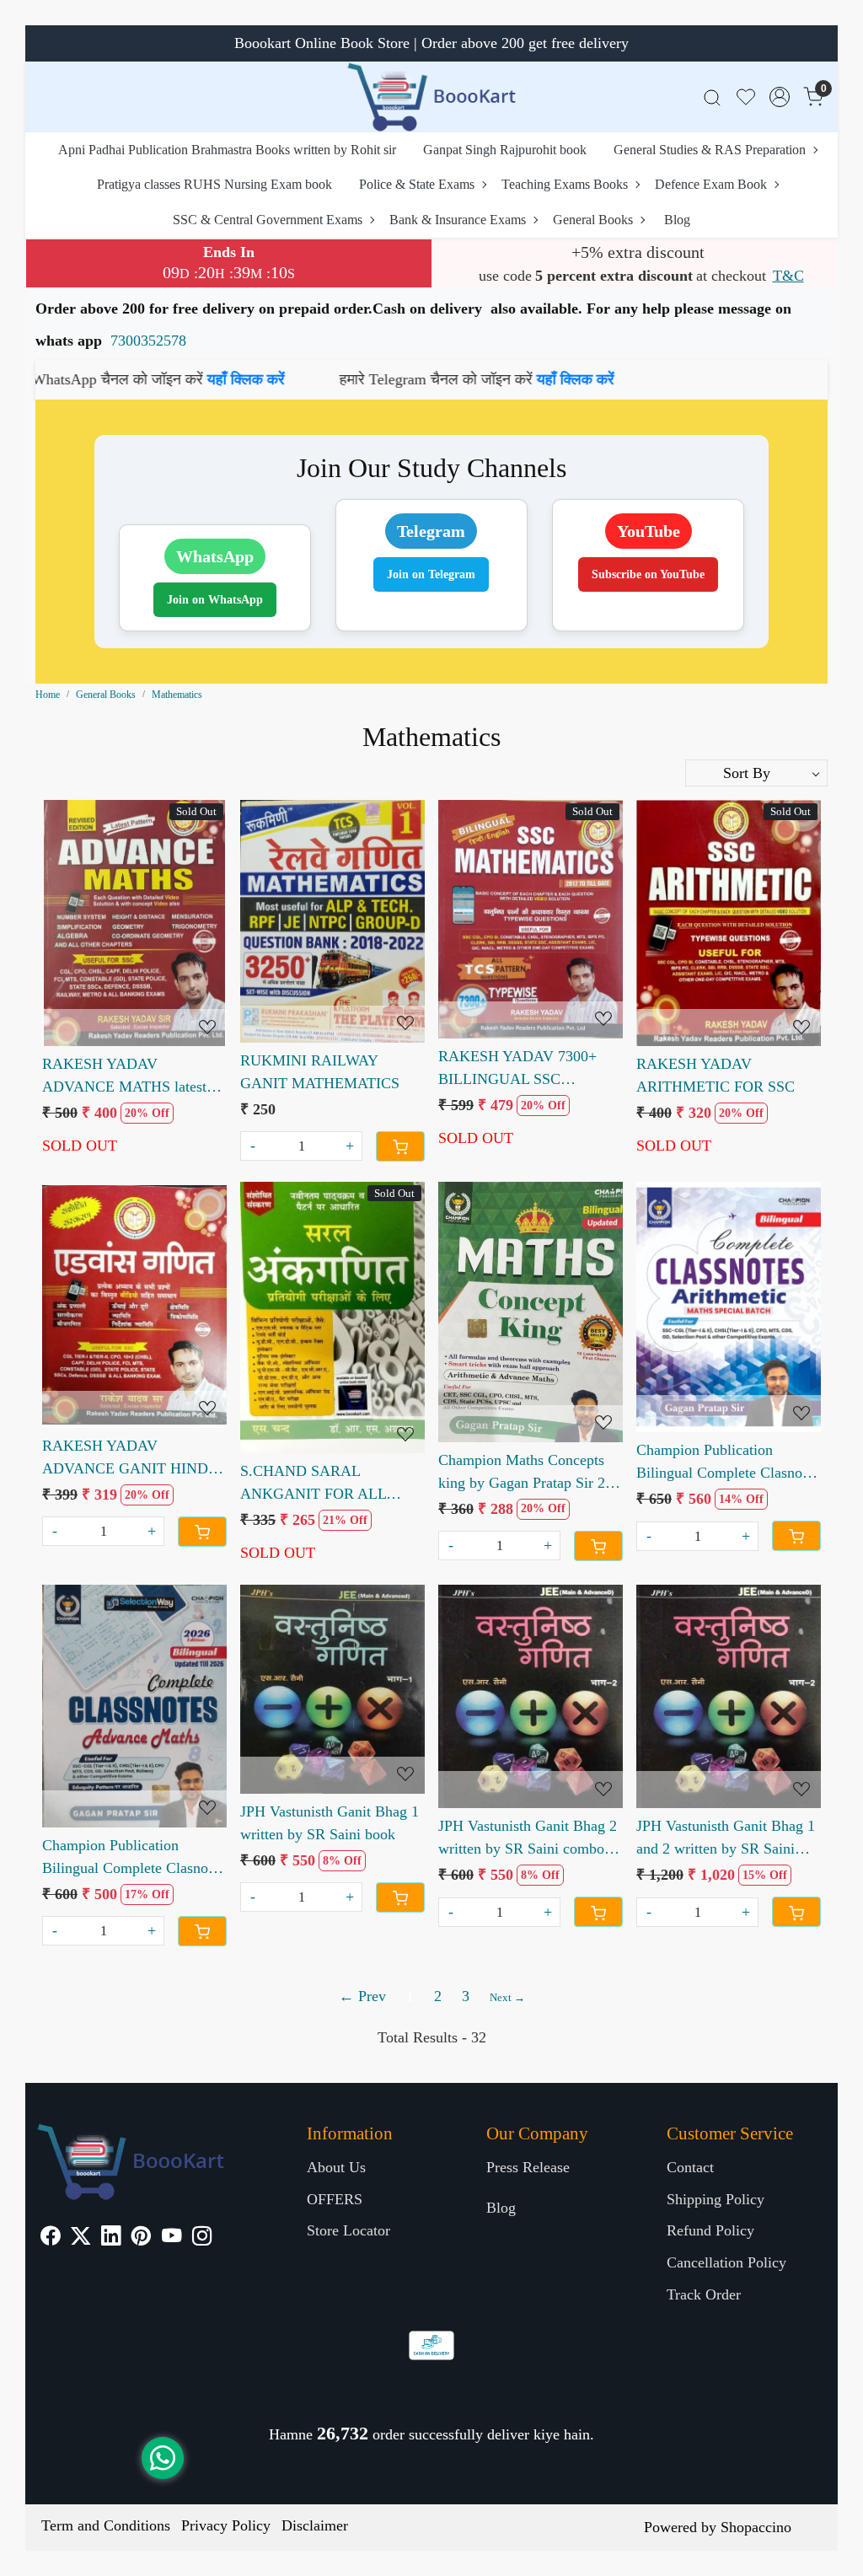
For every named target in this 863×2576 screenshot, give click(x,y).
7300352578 (148, 341)
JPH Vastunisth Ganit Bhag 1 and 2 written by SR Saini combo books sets (726, 1839)
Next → (507, 1997)
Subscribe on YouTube (648, 574)
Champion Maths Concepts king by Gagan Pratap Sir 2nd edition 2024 (529, 1473)
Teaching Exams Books (565, 184)
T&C (788, 276)
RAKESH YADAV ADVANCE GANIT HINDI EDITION (128, 1459)
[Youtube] (172, 2238)
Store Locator (348, 2230)
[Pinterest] (141, 2238)
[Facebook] (50, 2238)
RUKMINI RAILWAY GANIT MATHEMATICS (320, 1072)
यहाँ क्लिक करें (79, 379)
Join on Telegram (431, 574)
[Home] (431, 97)
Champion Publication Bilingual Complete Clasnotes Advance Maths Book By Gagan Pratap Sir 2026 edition (134, 1858)
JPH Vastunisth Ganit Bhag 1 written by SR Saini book (330, 1823)
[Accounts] (780, 97)
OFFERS (335, 2199)
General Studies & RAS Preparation (710, 150)
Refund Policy (710, 2230)
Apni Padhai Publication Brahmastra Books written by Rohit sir (227, 150)
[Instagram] (202, 2238)
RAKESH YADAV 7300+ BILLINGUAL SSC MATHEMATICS (517, 1069)
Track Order (704, 2294)
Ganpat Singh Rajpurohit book (505, 150)
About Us (336, 2167)
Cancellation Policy (726, 2262)
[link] (712, 97)
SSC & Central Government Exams (268, 220)
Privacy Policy (226, 2525)
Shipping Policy (716, 2199)
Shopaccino (756, 2527)
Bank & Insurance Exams (458, 220)
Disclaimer (315, 2525)
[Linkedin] (111, 2238)
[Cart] (400, 1146)
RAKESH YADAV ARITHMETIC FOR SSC (716, 1075)
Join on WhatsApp (215, 600)
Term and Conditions (106, 2525)
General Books (593, 220)
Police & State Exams (417, 184)
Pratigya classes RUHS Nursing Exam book (214, 184)
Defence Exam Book (711, 184)
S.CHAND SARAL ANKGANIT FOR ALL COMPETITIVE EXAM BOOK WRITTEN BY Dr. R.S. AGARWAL (322, 1484)
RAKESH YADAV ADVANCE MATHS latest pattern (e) (124, 1077)
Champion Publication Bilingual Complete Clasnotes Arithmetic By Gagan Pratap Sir (728, 1463)
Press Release (528, 2167)
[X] (80, 2238)
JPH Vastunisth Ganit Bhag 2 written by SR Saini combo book (528, 1839)
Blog (677, 220)
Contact (690, 2167)
